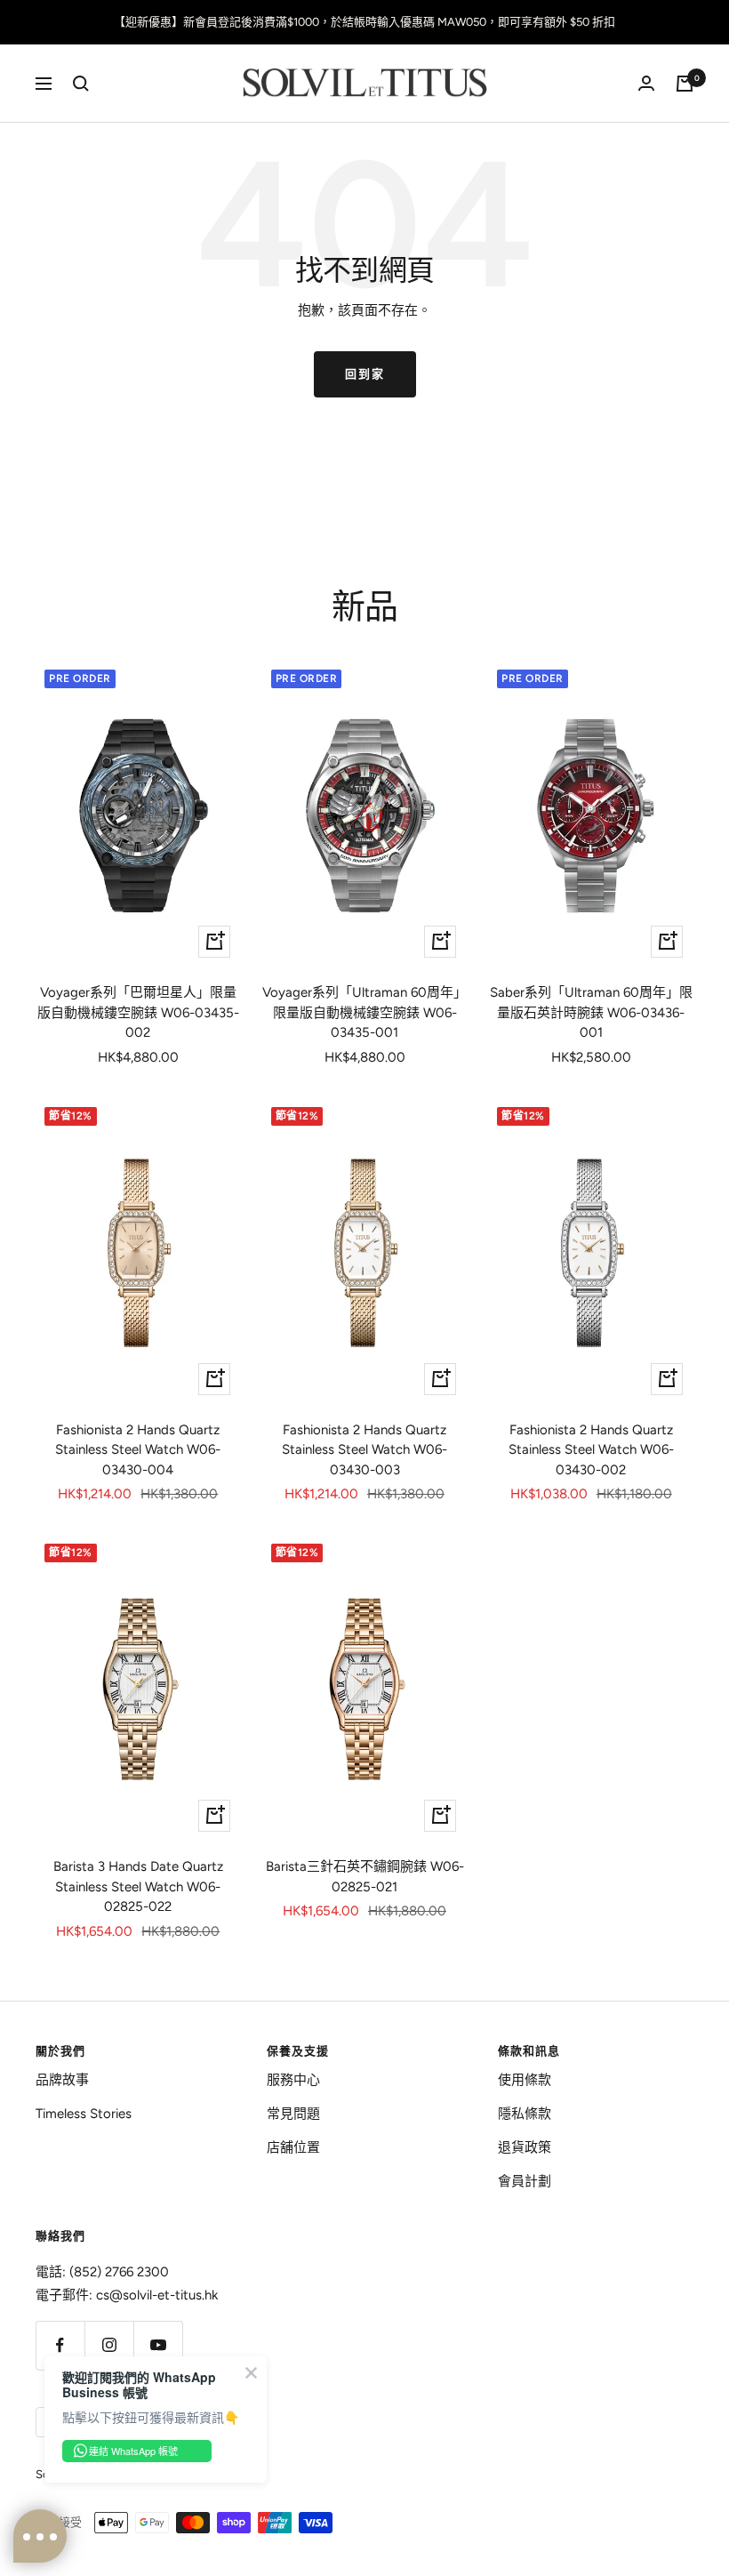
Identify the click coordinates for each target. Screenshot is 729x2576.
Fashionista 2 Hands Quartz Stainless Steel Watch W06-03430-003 (364, 1450)
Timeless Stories (84, 2114)
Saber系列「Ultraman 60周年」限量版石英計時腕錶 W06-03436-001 (591, 1012)
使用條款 (525, 2080)
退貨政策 (525, 2147)
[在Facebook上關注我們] (60, 2345)
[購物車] (685, 84)
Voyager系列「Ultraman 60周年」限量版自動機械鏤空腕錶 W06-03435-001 (364, 1012)
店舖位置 (293, 2147)
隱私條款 (525, 2114)
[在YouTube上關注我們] (158, 2345)
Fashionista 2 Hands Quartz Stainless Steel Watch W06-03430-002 (591, 1450)
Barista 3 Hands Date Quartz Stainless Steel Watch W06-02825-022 (138, 1886)
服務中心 (293, 2080)
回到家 (365, 374)
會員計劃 (525, 2181)
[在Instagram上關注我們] (109, 2345)
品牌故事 (62, 2080)
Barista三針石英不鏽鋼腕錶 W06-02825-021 (365, 1877)
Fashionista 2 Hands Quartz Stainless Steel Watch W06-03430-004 (138, 1450)
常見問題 (293, 2114)
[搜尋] (81, 84)
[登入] (646, 83)
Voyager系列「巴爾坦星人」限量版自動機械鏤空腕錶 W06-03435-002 (138, 1012)
